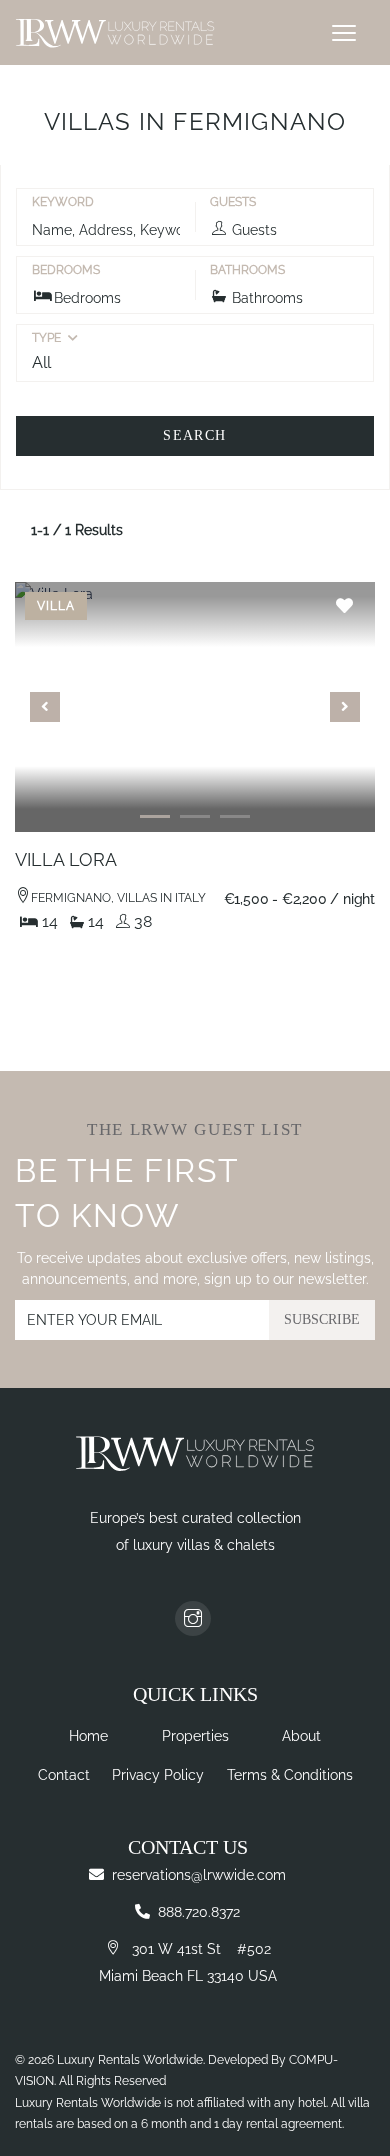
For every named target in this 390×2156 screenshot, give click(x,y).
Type (46, 338)
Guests (233, 202)
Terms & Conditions (290, 1775)
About (301, 1736)
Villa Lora (66, 859)
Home (88, 1736)
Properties (195, 1736)
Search (194, 435)
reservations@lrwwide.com (199, 1875)
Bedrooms (66, 270)
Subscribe (322, 1319)
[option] (195, 707)
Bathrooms (247, 270)
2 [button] (195, 826)
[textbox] (195, 362)
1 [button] (155, 826)
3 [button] (235, 826)
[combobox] (195, 362)
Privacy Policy (158, 1775)
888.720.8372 (199, 1912)
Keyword (63, 202)
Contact (64, 1775)
